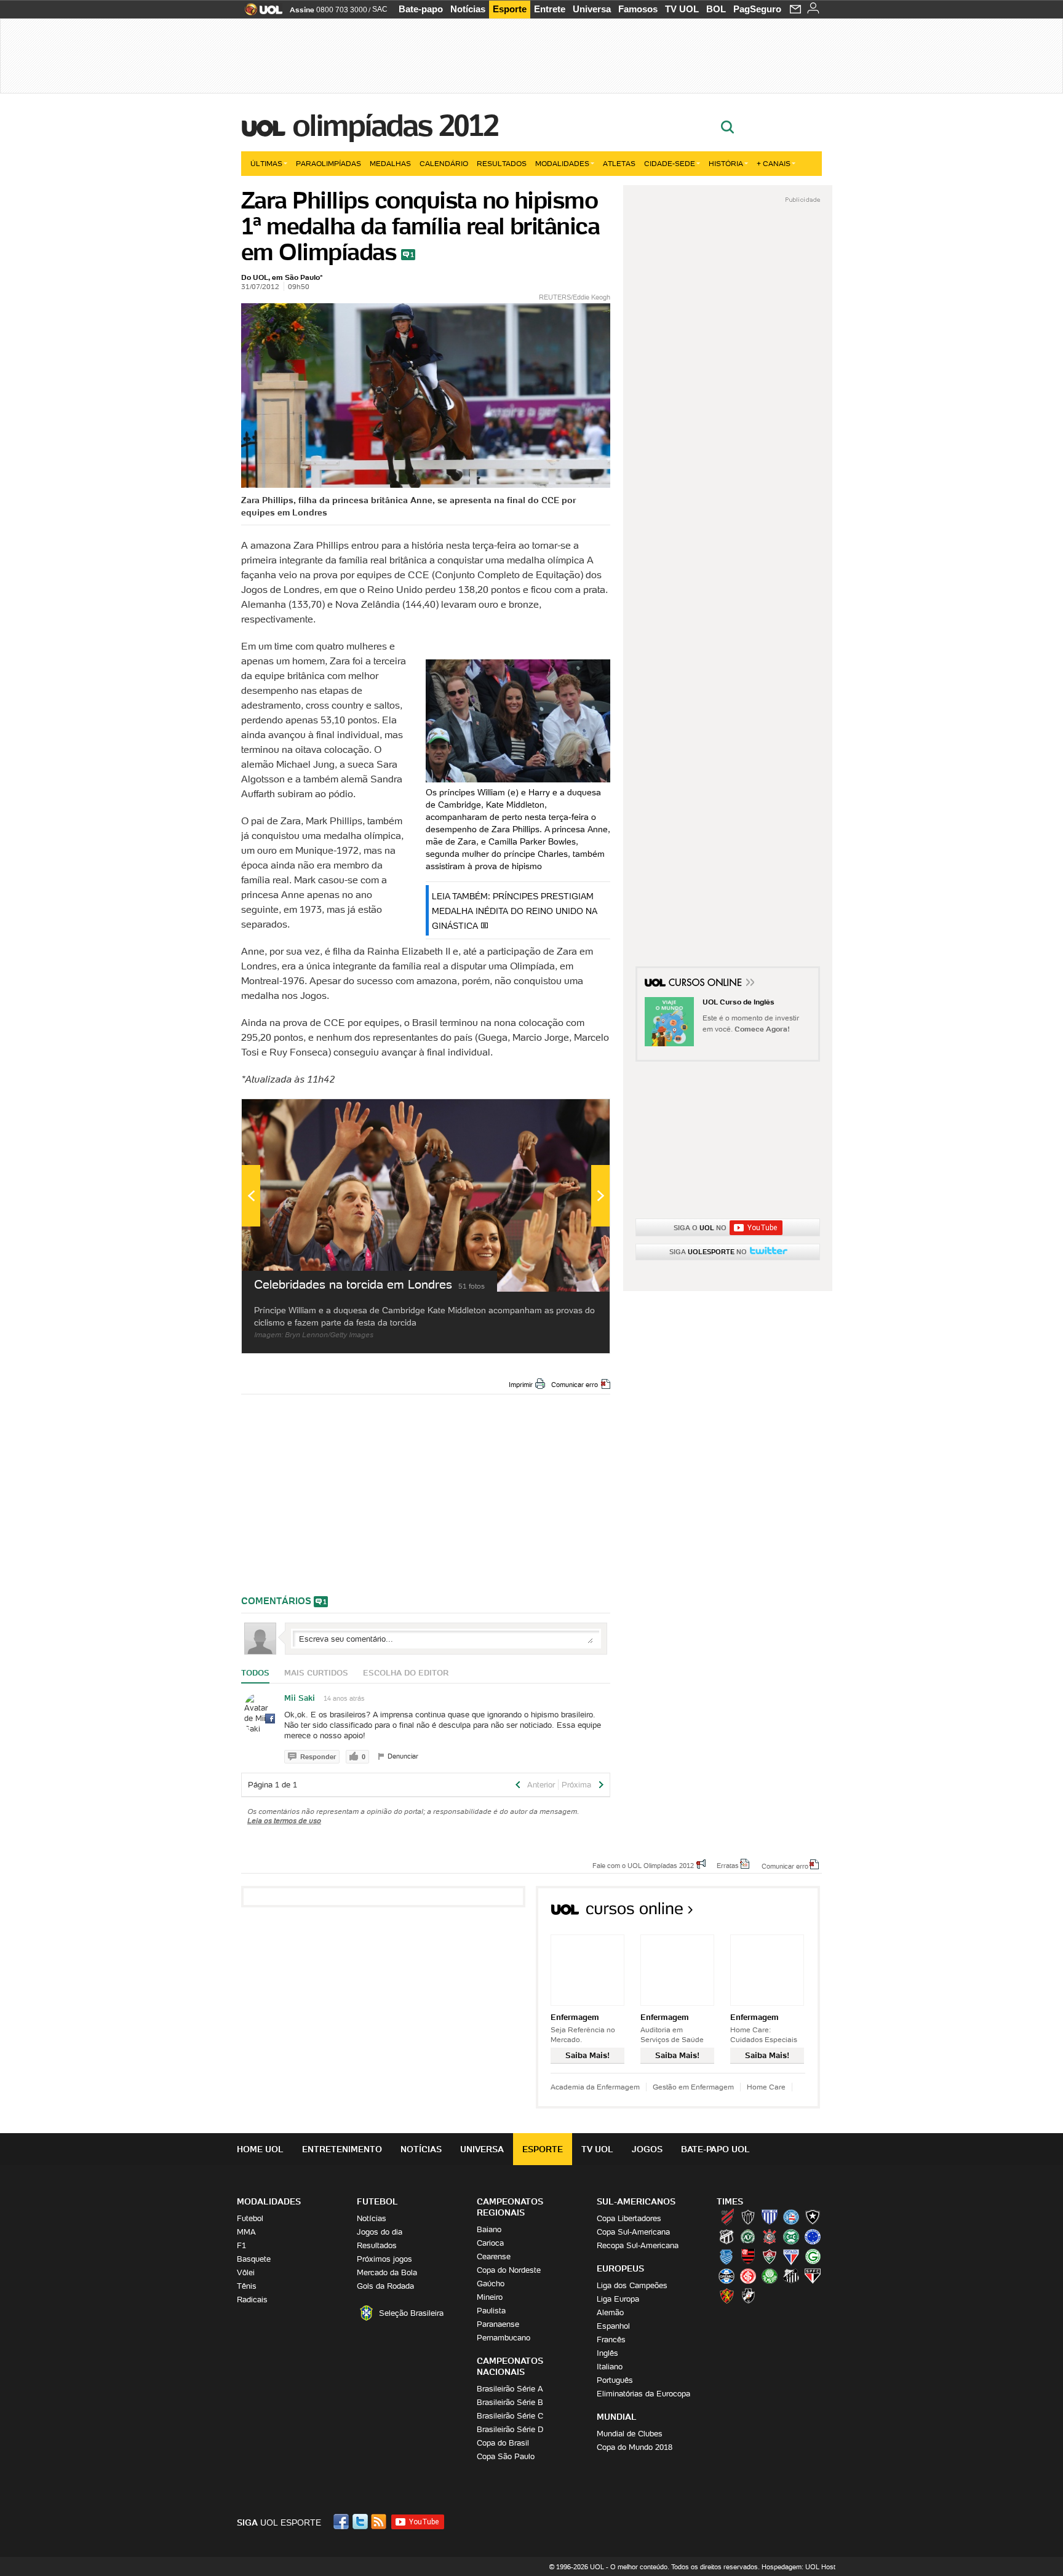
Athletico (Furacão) (727, 2217)
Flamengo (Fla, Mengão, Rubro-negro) (748, 2256)
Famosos (638, 9)
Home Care (766, 2087)
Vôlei (246, 2272)
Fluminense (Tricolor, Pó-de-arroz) (770, 2256)
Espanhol (613, 2326)
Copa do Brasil (503, 2443)
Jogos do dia (380, 2232)
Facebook (343, 2522)
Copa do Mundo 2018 (635, 2447)
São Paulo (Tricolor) (813, 2276)
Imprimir (521, 1385)
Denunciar (403, 1756)
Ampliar (570, 1115)
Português (615, 2380)
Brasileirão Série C (510, 2416)
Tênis (247, 2286)
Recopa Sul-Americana (638, 2245)
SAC (380, 9)
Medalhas (390, 163)
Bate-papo (421, 9)
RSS (380, 2522)
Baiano (489, 2229)
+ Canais (774, 163)
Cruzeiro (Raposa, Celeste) (813, 2236)
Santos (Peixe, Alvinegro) (791, 2276)
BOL (716, 9)
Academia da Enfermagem (595, 2087)
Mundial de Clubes (630, 2434)
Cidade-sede (670, 163)
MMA (246, 2232)
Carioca (490, 2243)
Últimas (266, 163)
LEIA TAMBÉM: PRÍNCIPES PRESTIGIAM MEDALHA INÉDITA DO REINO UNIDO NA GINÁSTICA (515, 911)
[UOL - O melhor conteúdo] (260, 13)
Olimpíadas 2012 (395, 125)
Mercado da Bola (387, 2272)
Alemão (610, 2312)
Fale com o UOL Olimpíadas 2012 (643, 1865)
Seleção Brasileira (411, 2313)
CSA (727, 2256)
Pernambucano (504, 2338)
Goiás (813, 2256)
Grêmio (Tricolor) (727, 2276)
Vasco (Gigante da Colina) (748, 2296)
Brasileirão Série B (510, 2402)
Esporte (510, 9)
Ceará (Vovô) (727, 2236)
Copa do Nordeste (509, 2270)
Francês (611, 2339)
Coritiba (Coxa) (791, 2236)
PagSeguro (757, 9)
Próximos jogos (384, 2259)
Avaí (770, 2217)
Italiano (610, 2367)
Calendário (444, 163)
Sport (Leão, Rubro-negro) (727, 2296)
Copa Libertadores (629, 2218)
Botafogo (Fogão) (813, 2217)
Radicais (252, 2300)
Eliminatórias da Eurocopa (643, 2394)
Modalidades (562, 163)
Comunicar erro (575, 1385)
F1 (241, 2245)
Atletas (619, 163)
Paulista (491, 2311)
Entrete (550, 9)
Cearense (494, 2256)
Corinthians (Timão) (770, 2236)
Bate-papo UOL (715, 2149)
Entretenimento (342, 2149)
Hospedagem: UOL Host (798, 2567)
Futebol (250, 2218)
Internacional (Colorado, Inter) (748, 2276)
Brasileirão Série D (510, 2429)
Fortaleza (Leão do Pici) (791, 2256)
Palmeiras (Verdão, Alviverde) (770, 2276)
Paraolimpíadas (328, 163)
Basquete (254, 2259)
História (726, 163)
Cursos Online (706, 984)
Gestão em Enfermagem (693, 2087)
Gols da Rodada (385, 2286)
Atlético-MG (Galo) (748, 2217)
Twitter (361, 2522)
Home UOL (260, 2149)
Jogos (647, 2149)
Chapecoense (748, 2236)
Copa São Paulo (506, 2456)
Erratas (728, 1865)
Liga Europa (618, 2299)
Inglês (607, 2353)
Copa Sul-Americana (633, 2232)
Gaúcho (491, 2284)
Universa (592, 9)
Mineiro (490, 2297)
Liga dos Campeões (632, 2285)
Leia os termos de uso (284, 1820)
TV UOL (682, 9)
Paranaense (498, 2324)
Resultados (502, 163)
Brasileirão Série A (510, 2389)
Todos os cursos (778, 1913)
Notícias (468, 9)
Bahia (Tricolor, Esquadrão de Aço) (791, 2217)
